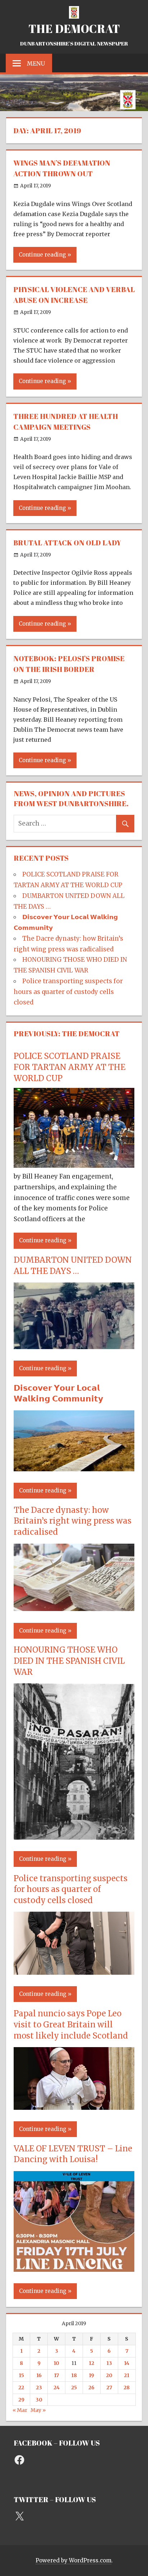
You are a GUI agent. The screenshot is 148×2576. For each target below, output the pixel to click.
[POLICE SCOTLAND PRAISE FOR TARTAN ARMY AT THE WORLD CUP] (74, 1166)
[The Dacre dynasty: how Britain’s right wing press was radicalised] (74, 1609)
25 (74, 2388)
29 (21, 2400)
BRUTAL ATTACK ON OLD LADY (67, 543)
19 (91, 2375)
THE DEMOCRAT (74, 28)
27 (109, 2388)
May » (38, 2410)
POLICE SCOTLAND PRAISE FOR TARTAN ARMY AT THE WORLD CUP (70, 1067)
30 (39, 2400)
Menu (36, 63)
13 (109, 2363)
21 (127, 2375)
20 (109, 2375)
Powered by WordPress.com (73, 2560)
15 (21, 2375)
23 (39, 2388)
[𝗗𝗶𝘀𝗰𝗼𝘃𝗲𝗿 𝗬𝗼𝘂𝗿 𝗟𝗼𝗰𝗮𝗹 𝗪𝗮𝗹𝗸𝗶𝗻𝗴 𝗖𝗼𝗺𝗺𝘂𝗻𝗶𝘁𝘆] (74, 1469)
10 (56, 2363)
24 (57, 2388)
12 (91, 2363)
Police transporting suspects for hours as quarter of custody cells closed (68, 992)
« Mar (20, 2410)
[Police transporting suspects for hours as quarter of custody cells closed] (74, 1973)
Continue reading (42, 255)
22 (21, 2388)
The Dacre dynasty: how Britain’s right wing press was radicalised (73, 1521)
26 (91, 2388)
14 (127, 2363)
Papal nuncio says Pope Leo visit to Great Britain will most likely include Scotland (71, 2025)
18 (74, 2375)
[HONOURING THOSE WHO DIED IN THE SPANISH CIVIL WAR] (74, 1837)
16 (39, 2375)
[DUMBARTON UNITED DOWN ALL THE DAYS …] (74, 1347)
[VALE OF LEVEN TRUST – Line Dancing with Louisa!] (74, 2270)
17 (56, 2375)
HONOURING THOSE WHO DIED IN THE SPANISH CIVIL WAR (69, 1661)
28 (127, 2388)
